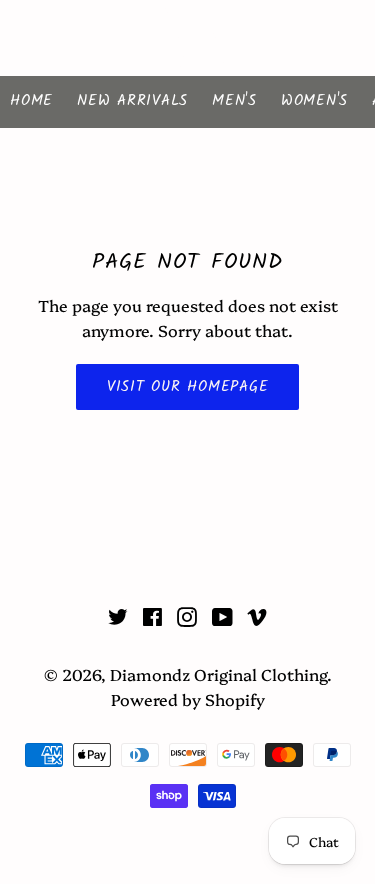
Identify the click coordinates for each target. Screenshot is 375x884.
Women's (314, 101)
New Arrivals (132, 101)
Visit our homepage (188, 387)
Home (31, 101)
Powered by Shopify (188, 699)
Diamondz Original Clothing (187, 38)
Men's (234, 101)
